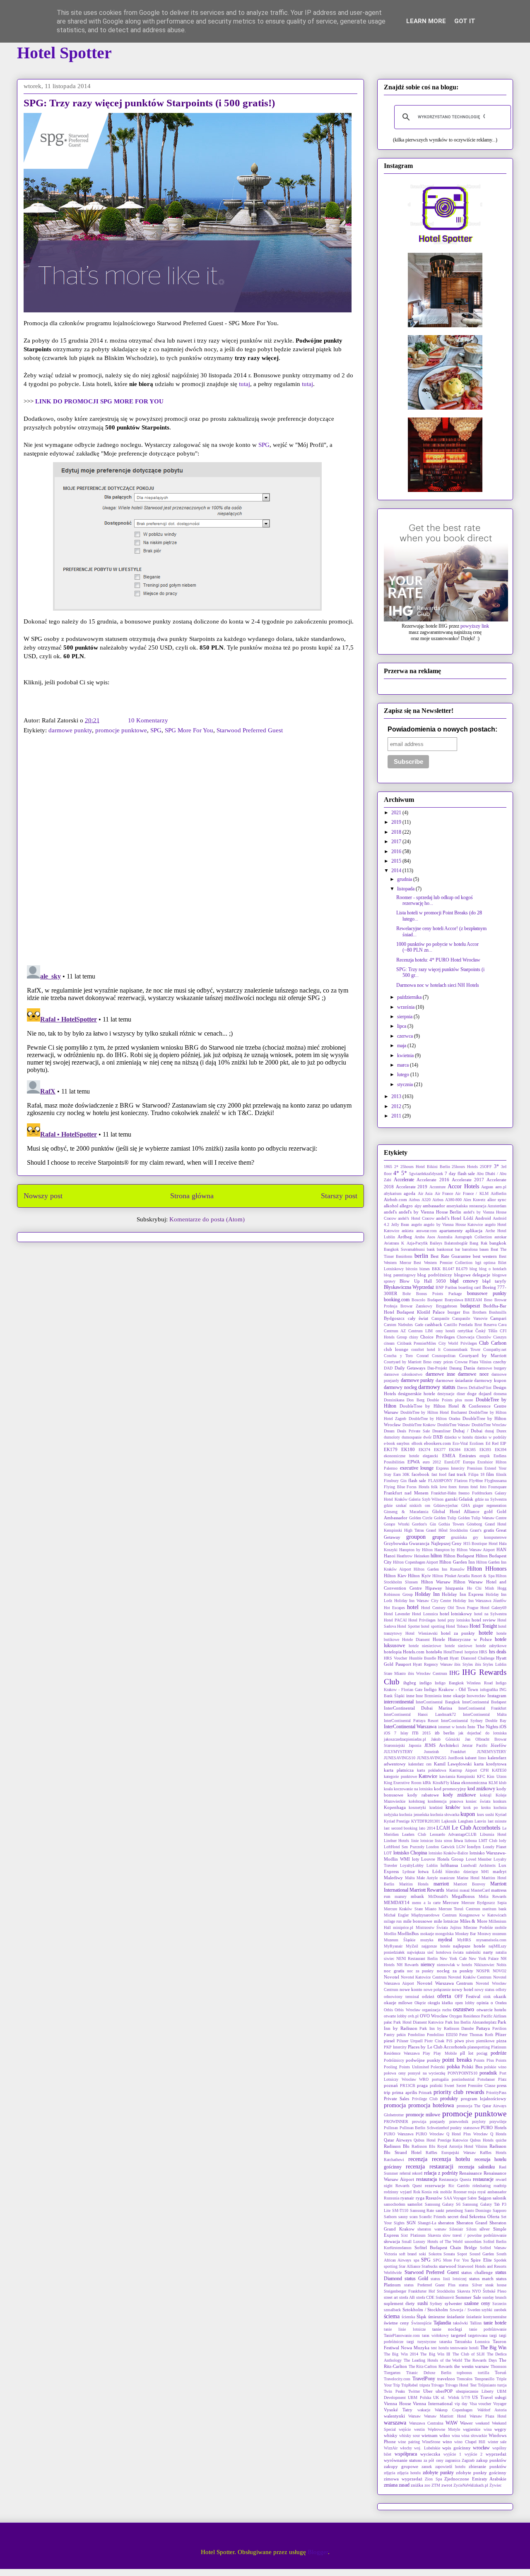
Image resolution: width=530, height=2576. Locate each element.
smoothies (473, 2241)
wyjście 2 (473, 2454)
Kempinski (466, 1776)
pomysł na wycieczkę (426, 2073)
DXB (438, 1437)
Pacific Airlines (494, 2016)
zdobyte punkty (438, 2473)
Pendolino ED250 (442, 2035)
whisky (391, 2435)
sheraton (446, 2223)
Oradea (501, 2003)
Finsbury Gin (395, 1481)
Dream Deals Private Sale (407, 1431)
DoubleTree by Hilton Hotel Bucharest (434, 1412)
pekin (401, 2035)
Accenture (437, 1187)
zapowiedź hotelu (450, 2467)
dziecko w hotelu (459, 1437)
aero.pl (501, 1187)
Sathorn (390, 2217)
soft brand (408, 2254)
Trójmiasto (487, 2385)
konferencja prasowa (445, 1801)
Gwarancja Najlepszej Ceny (435, 1543)
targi (493, 2335)
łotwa (423, 1871)
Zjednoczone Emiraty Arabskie (475, 2479)
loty (416, 1859)
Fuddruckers (482, 1493)
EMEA (449, 1456)
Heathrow (405, 1556)
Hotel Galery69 (493, 1608)
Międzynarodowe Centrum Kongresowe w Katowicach (459, 1915)
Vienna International (433, 2403)
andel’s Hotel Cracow (416, 1218)
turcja (502, 2385)
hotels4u (434, 1652)
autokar (500, 1237)
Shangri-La (427, 2223)
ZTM (436, 2485)
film (490, 1474)
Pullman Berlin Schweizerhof (424, 2128)
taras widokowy (435, 2335)
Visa (473, 2404)
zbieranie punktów (488, 2466)
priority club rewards (459, 2092)
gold (488, 1511)
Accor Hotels (463, 1186)
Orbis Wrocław (407, 2010)
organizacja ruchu (436, 2010)
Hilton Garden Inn (457, 1562)
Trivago (437, 2385)
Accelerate (404, 1180)
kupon (468, 1814)
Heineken (422, 1556)
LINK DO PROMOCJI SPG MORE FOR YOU (99, 401)
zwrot (447, 2485)
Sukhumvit (445, 2297)
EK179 (391, 1449)
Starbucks (430, 2266)
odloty (501, 1990)
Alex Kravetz (474, 1200)
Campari (498, 1318)
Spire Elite (481, 2260)
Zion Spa (433, 2479)
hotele (486, 1633)
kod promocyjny (450, 1789)
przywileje (498, 2121)
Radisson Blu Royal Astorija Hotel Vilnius (449, 2146)
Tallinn (476, 2323)
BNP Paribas (446, 1287)
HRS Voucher (395, 1658)
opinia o (485, 2003)
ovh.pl (413, 2016)
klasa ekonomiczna (469, 1782)
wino (447, 2442)
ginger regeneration (490, 1505)
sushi (423, 2303)
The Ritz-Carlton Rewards (431, 2366)
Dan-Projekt (437, 1368)
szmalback (392, 2310)
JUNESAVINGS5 (432, 1758)
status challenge (477, 2272)
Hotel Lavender (397, 1614)
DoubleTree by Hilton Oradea (435, 1419)
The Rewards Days (481, 2360)
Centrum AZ (395, 1331)
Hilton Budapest (459, 1556)
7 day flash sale (460, 1173)
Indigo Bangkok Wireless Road (464, 1683)
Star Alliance (409, 2266)
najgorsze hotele (436, 1946)
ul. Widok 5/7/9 (455, 2397)
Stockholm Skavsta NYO (459, 2291)
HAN (501, 1549)
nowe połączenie (437, 1990)
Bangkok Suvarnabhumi (404, 1249)
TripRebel (410, 2385)
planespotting (479, 2047)
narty (488, 1952)
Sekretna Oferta (484, 2216)
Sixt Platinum (413, 2235)
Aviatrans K (394, 1243)
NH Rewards (408, 1965)
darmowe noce (473, 1374)
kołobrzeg (417, 1801)
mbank (417, 1896)
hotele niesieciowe (425, 1646)
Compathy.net (495, 1349)
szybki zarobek (494, 2310)
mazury (401, 1896)
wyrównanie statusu (403, 2460)
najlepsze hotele (469, 1946)
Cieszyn (500, 1337)
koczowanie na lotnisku (413, 1789)
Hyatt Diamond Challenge (472, 1658)
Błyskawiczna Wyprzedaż (409, 1287)
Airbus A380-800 (447, 1200)
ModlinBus (408, 1933)
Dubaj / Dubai (468, 1431)
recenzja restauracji (430, 2166)
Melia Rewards (493, 1896)
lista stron (443, 1841)
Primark (425, 2093)
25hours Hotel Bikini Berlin (425, 1167)
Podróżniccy (394, 2060)
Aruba (419, 1237)
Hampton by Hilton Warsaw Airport (465, 1550)
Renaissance (471, 2173)
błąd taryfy (494, 1281)
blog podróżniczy (435, 1275)
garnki (451, 1499)
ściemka (408, 2317)
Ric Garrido (459, 2186)
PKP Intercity (395, 2047)
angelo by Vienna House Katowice (453, 1224)
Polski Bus (472, 2067)
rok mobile (442, 2192)
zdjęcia (389, 2473)
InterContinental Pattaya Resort (411, 1721)
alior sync (497, 1199)
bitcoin (412, 1269)
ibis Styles (464, 1664)
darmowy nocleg (400, 1387)
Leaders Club (414, 1834)
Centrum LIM (420, 1331)
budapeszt (470, 1306)
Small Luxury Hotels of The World (432, 2241)
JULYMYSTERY (398, 1752)
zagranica (453, 2460)
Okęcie (420, 2003)
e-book (389, 1443)
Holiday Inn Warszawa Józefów (480, 1601)
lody (503, 1841)
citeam (389, 1343)
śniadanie (456, 2317)
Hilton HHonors (487, 1569)
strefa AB (407, 2297)
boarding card (470, 1287)
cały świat (418, 1318)
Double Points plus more (450, 1400)
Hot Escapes (394, 1608)
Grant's (476, 1530)
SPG (264, 445)
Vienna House (397, 2403)
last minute (497, 1821)
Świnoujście (421, 2323)
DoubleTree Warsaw (454, 1425)
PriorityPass (496, 2093)
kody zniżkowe (459, 1795)
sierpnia (405, 1017)
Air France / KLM (472, 1193)
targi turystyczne (421, 2342)
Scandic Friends (432, 2217)
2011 (397, 1116)
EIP (503, 1443)
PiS (449, 2041)
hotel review (484, 1620)
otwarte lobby (395, 2016)
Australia (445, 1237)
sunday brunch (494, 2297)
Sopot (462, 2254)
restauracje (483, 2179)
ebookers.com (437, 1443)
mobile (501, 1927)
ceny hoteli (445, 1331)
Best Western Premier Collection (443, 1263)
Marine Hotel (468, 1878)
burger (454, 1312)
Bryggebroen (447, 1306)
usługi (501, 2397)
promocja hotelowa (431, 2105)
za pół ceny (433, 2460)
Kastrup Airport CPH (469, 1770)
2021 (397, 813)
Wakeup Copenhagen (454, 2410)
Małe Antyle (427, 1878)
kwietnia (406, 1055)
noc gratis (394, 1971)
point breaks (457, 2060)
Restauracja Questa (455, 2179)
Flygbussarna (495, 1481)
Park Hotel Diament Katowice (418, 2022)
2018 (397, 832)
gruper (439, 1537)
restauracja (426, 2179)
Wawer (466, 2423)
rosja (472, 2192)
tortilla (483, 2373)
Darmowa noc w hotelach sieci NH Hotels (438, 985)
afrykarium (393, 1193)
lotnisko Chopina (410, 1853)
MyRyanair (393, 1946)
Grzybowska (396, 1543)
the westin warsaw (472, 2366)
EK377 (440, 1450)
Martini (452, 1890)
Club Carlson (493, 1343)
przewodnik (459, 2121)
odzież (428, 1996)
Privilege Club (425, 2099)
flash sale (417, 1480)
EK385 (470, 1450)
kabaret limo (476, 1758)
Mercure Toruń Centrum (459, 1909)
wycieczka (430, 2454)
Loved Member (479, 1859)
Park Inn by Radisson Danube (447, 2028)
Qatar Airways (398, 2140)
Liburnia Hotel (493, 1834)
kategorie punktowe (400, 1776)
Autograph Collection (473, 1237)
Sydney (436, 2304)
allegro (406, 1206)
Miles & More (474, 1921)
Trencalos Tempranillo (476, 2379)
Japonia (415, 1745)
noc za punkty (420, 1971)
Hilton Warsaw (436, 1582)
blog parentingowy (400, 1275)
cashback (434, 1324)
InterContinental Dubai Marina (418, 1708)
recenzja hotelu (451, 2159)
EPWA (414, 1462)
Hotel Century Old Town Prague (450, 1608)
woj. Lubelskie (427, 2448)
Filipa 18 (476, 1474)
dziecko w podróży (490, 1437)
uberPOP (444, 2391)
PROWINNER (396, 2121)
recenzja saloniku (477, 2167)
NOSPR (483, 1971)
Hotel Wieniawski (421, 1633)
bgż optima (485, 1263)
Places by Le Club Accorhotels (437, 2047)
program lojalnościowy (484, 2099)
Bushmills (498, 1312)
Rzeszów (434, 2198)
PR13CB (408, 2086)
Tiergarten (392, 2373)
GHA (466, 1505)
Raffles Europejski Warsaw (451, 2153)
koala (388, 1789)
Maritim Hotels (414, 1884)
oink (487, 1997)
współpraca (406, 2454)
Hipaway (434, 1588)
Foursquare (497, 1487)
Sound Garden (482, 2254)
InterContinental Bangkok (438, 1702)
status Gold (416, 2279)
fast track (458, 1474)
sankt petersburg (449, 2210)
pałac (388, 2022)
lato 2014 (427, 1828)
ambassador (434, 1206)
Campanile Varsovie (470, 1318)
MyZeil (412, 1946)
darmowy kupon (490, 1380)
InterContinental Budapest (484, 1702)
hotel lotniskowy (456, 1614)
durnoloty (392, 1437)
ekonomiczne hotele (401, 1456)
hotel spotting (433, 1626)
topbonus (464, 2373)
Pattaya (483, 2028)
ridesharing (482, 2186)
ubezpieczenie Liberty (475, 2391)
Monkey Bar (465, 1934)
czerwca (406, 1036)
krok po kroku (477, 1807)
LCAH (443, 1828)
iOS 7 (390, 1733)
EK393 (485, 1450)
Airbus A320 (419, 1200)
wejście (405, 2429)
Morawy (484, 1934)
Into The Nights (483, 1727)
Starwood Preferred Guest (250, 730)
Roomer (460, 2192)
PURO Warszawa (399, 2134)
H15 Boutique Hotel (481, 1543)
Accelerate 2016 (433, 1180)
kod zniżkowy (481, 1789)
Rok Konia (423, 2192)
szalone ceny (477, 2303)
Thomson (499, 2366)
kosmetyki (417, 1807)
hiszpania (454, 1588)
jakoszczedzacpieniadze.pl (405, 1739)
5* (404, 1173)
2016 (397, 851)
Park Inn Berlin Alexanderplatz (471, 2022)
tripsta (425, 2385)
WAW (452, 2423)
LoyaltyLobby (412, 1865)
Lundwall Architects (478, 1865)
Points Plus (484, 2060)
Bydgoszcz (394, 1318)
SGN (411, 2223)
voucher (485, 2404)
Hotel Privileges (422, 1620)
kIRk (427, 1783)
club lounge (396, 1349)
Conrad (423, 1356)
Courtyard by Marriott (483, 1355)
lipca (402, 1026)
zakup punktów (491, 2460)
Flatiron (461, 1481)
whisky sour (410, 2436)
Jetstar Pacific (475, 1745)
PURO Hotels (494, 2127)
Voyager (500, 2404)
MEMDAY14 (397, 1902)
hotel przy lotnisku (454, 1620)
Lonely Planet (495, 1847)
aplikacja (474, 1230)
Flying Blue (394, 1487)
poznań (391, 2085)
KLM (493, 1783)
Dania (469, 1368)
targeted (459, 2335)
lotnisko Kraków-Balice (448, 1853)
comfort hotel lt (426, 1349)
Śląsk (422, 2317)
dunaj (489, 1431)
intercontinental (399, 1702)
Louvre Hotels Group (442, 1859)
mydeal (445, 1940)
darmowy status (437, 1387)
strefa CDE (425, 2297)
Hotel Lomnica (425, 1614)
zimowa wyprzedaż (403, 2479)
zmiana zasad (397, 2485)
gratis (489, 1530)
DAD (388, 1368)
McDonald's (438, 1896)
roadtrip (500, 2186)
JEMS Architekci (442, 1745)
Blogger (318, 2552)
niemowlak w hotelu (455, 1965)
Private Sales (396, 2099)
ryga (420, 2198)
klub (503, 1783)
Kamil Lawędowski (453, 1764)
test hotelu (440, 2348)
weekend (482, 2423)
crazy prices (443, 1362)
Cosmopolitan (444, 1356)
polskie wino (495, 2067)
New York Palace (484, 1958)
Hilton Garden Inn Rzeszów (439, 1569)
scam (414, 2217)
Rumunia (391, 2198)
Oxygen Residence (465, 2016)
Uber (428, 2391)
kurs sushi (485, 1814)
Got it (465, 21)
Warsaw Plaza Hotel (488, 2416)
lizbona (471, 1841)
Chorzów (484, 1337)
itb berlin (445, 1733)
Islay (404, 1733)
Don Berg (415, 1400)
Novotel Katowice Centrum (424, 1977)
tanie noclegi (447, 2329)
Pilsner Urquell (410, 2041)
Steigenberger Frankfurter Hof (409, 2291)
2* (396, 1167)
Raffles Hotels (493, 2153)
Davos (462, 1388)
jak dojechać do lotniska (482, 1733)
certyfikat (465, 1331)
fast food (439, 1474)
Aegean (487, 1187)
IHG (454, 1673)
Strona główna (192, 1196)
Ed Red (492, 1443)
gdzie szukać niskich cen (407, 1505)
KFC (481, 1776)
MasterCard (480, 1890)
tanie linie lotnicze (405, 2329)
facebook (420, 1474)
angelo (417, 1224)
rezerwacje (435, 2185)
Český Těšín (486, 1331)
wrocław (481, 2448)
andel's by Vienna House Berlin (430, 1212)
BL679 (462, 1269)
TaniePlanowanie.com (402, 2335)
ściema (392, 2316)
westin (419, 2429)
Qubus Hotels (482, 2140)
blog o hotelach (493, 1269)
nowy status (484, 1990)
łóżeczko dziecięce (462, 1872)
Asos (431, 1237)
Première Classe (482, 2086)
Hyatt (443, 1658)
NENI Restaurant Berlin (417, 1958)
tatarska (446, 2342)
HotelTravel (453, 1652)
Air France (444, 1193)
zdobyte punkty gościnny (481, 2473)
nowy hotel (463, 1989)
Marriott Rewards (427, 1890)
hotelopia (393, 1652)
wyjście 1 (452, 2454)
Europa (469, 1462)
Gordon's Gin (424, 1524)
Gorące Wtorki (397, 1524)
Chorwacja (465, 1337)
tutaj (245, 384)
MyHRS (464, 1940)
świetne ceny (396, 2323)
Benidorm (404, 1256)
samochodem (395, 2204)
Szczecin (499, 2304)
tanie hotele (495, 2323)
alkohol (391, 1206)
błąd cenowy (464, 1281)
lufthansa (449, 1865)
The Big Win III (435, 2354)
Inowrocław (476, 1696)
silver (485, 2229)
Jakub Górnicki (446, 1739)
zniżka (417, 2485)
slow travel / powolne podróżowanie (475, 2235)
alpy (418, 1206)
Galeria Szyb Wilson (426, 1499)
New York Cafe (453, 1958)
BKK (436, 1269)
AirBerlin (499, 1193)
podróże (499, 2053)
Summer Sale (468, 2297)
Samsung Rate (422, 2210)
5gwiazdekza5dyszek (426, 1174)
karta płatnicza (399, 1770)
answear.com (426, 1231)
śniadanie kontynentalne (486, 2317)
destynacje (446, 1394)
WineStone (431, 2442)
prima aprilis (404, 2092)
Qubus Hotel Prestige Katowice (441, 2140)
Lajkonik (449, 1821)
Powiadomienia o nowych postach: (442, 729)
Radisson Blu (397, 2146)
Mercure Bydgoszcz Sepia (484, 1903)
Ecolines (477, 1443)
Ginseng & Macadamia (406, 1512)
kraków (453, 1807)
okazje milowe (398, 2003)
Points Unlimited (414, 2067)
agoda (410, 1193)
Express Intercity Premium (459, 1468)
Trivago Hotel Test (461, 2385)
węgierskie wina (477, 2429)
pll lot (467, 2053)
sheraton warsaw (432, 2229)
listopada (406, 889)
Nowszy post (43, 1196)
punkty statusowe (465, 2128)
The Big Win (493, 2348)
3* (496, 1166)
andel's (390, 1212)
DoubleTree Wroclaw (489, 1425)
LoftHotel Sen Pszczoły (404, 1847)
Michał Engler (396, 1915)
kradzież (436, 1807)
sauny (403, 2217)
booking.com (397, 1300)
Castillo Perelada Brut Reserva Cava (475, 1325)
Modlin (390, 1934)
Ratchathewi (394, 2160)
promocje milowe (423, 2115)
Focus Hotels (418, 1487)
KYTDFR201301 (426, 1821)
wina (456, 2436)
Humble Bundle (423, 1658)
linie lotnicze (422, 1841)
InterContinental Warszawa (410, 1727)
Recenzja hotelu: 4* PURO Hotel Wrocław (438, 960)
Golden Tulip (445, 1518)
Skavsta (434, 2235)
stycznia (406, 1084)
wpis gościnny (457, 2448)
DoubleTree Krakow (419, 1425)
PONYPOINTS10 (463, 2073)
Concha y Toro (398, 1356)
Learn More (426, 21)
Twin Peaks (394, 2391)
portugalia (440, 2079)
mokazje (427, 1934)
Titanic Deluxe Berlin (429, 2373)
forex (453, 1487)
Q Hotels (498, 2134)
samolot (415, 2204)
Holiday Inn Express (463, 1594)
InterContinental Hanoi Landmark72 (420, 1714)
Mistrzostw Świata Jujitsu (438, 1927)
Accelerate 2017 (468, 1180)
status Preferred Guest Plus (430, 2285)
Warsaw (414, 2416)
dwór (427, 1437)
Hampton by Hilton (416, 1550)
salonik (500, 2198)
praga (422, 2085)
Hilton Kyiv (419, 1576)
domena (500, 1394)
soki (423, 2254)
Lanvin (480, 1821)
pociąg (482, 2053)
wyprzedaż (496, 2454)
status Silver (470, 2285)
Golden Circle (421, 1518)
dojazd (485, 1394)
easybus (403, 1443)
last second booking (401, 1828)
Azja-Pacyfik (417, 1243)
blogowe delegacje (472, 1275)
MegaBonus (463, 1896)
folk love (439, 1487)
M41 (485, 1872)
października (410, 997)
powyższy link (475, 626)
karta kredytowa (490, 1764)
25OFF (486, 1167)
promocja (395, 2105)
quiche (501, 2140)
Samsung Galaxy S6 (443, 2204)
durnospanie (412, 1437)
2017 (397, 842)
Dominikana (394, 1400)
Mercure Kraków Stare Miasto (410, 1909)
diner (461, 1394)
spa (416, 2260)
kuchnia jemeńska (414, 1814)
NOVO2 (500, 1971)
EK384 (455, 1450)
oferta (444, 1996)
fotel (474, 1487)
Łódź (437, 1871)
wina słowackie (474, 2436)
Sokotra (435, 2254)
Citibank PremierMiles (417, 1343)
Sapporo (500, 2210)
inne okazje (454, 1696)
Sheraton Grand (472, 2223)
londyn (474, 1847)
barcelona (470, 1249)
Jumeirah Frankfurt (445, 1752)
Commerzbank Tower (462, 1349)
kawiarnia (447, 1776)
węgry (500, 2429)
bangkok (498, 1243)
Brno (488, 1300)
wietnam (430, 2435)
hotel (413, 1607)
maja (402, 1046)
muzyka (427, 1940)
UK (436, 2397)
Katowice (428, 1776)
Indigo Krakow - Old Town (451, 1689)
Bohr (407, 1294)
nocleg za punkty (455, 1971)
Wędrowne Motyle (444, 2429)
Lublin (432, 1865)
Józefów (499, 1745)
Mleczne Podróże (478, 1927)
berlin (421, 1256)
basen (484, 1249)
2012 (397, 1106)
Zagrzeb (468, 2460)
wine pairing (409, 2442)
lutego (404, 1075)
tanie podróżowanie (488, 2329)
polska (453, 2067)
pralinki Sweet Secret (448, 2086)
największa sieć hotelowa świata (435, 1952)
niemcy (428, 1964)
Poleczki (438, 2067)
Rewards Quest (409, 2186)
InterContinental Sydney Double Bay (474, 1721)
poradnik (488, 2073)
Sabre (472, 2198)
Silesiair (456, 2229)
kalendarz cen (420, 1764)
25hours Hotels (465, 1167)
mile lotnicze (446, 1921)
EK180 (408, 1449)
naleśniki (473, 1952)
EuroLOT (452, 1462)
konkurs (500, 1801)
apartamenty (451, 1230)
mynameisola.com (491, 1940)
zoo (427, 2485)
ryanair (407, 2198)
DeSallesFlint (480, 1388)
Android (483, 1218)
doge (472, 1394)
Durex (501, 1431)
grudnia (405, 879)
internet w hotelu (452, 1727)
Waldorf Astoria (492, 2410)
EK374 (424, 1450)
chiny (414, 1337)
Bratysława (454, 1300)
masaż (465, 1890)
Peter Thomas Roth (476, 2035)
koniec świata (478, 1801)
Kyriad (501, 1814)
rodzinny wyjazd (398, 2192)
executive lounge (417, 1468)
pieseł (389, 2041)
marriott (441, 1884)
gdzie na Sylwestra (491, 1499)
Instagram (497, 1696)
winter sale (497, 2442)
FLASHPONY (440, 1481)
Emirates (467, 1456)
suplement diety (399, 2303)
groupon (416, 1537)
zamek (427, 2467)
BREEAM (473, 1300)
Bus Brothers (475, 1312)
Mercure (451, 1902)
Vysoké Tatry (398, 2410)
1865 (388, 1167)
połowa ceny (395, 2073)
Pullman (391, 2128)
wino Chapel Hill (470, 2442)
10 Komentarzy (148, 720)
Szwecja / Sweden (465, 2310)
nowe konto (411, 1989)
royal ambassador (492, 2192)
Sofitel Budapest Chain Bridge (446, 2247)
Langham (466, 1821)
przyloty (479, 2121)
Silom (471, 2229)
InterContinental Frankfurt (483, 1708)
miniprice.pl (403, 1927)
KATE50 (499, 1770)
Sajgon (485, 2198)
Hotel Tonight (483, 1626)
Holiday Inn (427, 1594)
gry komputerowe (490, 1537)
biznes (425, 1269)
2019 (397, 822)
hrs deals (498, 1652)
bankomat (445, 1249)
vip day (461, 2404)
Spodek (500, 2260)
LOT (388, 1853)
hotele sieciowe (459, 1646)
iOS (503, 1727)
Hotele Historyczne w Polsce (462, 1639)
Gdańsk (466, 1499)
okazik (500, 1996)
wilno (445, 2435)
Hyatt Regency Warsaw (432, 1664)
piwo (459, 2041)
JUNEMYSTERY (492, 1752)
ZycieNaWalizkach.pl (471, 2485)
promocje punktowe (121, 730)
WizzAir (391, 2448)
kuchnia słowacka (445, 1814)
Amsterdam (497, 1206)
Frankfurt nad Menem (406, 1493)
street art (391, 2297)
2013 (397, 1096)
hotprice (471, 1652)
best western (485, 1256)
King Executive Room (403, 1783)
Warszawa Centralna (426, 2423)
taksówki (460, 2323)
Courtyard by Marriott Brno (408, 1362)
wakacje (424, 2410)
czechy (500, 1362)
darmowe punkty (70, 730)
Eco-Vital (460, 1443)
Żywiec (495, 2485)
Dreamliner (441, 1431)
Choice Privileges (437, 1337)
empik (485, 1456)
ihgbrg (410, 1683)
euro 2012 (432, 1462)
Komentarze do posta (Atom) (207, 1219)
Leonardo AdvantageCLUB (453, 1834)
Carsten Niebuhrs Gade (404, 1325)
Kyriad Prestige (397, 1821)
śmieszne (437, 2317)
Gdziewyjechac (446, 1505)
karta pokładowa (431, 1770)
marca (404, 1065)
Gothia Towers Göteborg (460, 1524)
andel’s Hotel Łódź (455, 1218)
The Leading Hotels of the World (433, 2360)
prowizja (419, 2121)
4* (396, 1173)
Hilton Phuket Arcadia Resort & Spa (463, 1576)
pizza (501, 2041)
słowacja (392, 2241)
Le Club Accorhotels (476, 1828)
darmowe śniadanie (454, 1380)
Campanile (440, 1318)
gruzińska (459, 1537)
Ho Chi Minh (481, 1588)
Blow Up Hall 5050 (423, 1281)
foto (483, 1487)
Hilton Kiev (395, 1576)
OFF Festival (467, 1996)
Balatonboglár (456, 1243)
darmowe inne (440, 1374)
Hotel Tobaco (457, 1626)
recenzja (418, 2159)
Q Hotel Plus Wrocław (467, 2134)
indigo (426, 1683)
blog (473, 1269)
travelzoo (446, 2379)
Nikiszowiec (484, 1965)
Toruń (501, 2372)
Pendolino (416, 2035)
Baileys (436, 1243)
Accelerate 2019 (412, 1187)
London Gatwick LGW (446, 1847)
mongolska (444, 1934)
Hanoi (390, 1556)
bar (458, 1249)
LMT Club (488, 1841)
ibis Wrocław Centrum (428, 1673)
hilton (436, 1556)
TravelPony (424, 2379)
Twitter (414, 2391)
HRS (483, 1652)
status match (481, 2279)
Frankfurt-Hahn (444, 1493)
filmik (501, 1474)
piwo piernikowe (480, 2041)
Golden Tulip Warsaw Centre (482, 1518)
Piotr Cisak (434, 2041)
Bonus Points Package (439, 1294)
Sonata (449, 2254)
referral (405, 2173)
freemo (464, 1493)
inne (410, 1696)
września (406, 1007)
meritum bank (494, 1909)
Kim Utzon (497, 1776)
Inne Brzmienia (429, 1696)
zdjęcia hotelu (409, 2473)
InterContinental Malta (485, 1714)
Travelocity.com (397, 2379)
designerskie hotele (417, 1394)
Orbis (388, 2010)
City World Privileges (458, 1343)
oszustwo (464, 2009)
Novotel (391, 1977)
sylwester (453, 2303)
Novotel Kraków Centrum (470, 1977)
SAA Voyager (455, 2198)
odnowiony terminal (401, 1997)
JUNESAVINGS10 (400, 1758)
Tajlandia (442, 2323)
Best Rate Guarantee (450, 1256)
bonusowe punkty (487, 1293)
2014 (397, 871)
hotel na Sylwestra (490, 1614)
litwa (458, 1840)
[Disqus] (190, 851)
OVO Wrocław (434, 2016)
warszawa (395, 2422)
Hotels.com (414, 1652)
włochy (406, 2448)
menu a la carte (426, 1903)
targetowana (478, 2335)
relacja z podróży (441, 2173)
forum (464, 1487)
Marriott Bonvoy (469, 1884)
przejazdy (437, 2121)
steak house (496, 2285)
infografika (489, 1690)
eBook (417, 1443)
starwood (448, 2266)
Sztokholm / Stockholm (425, 2310)
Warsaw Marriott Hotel (445, 2416)
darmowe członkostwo (403, 1374)
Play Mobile (445, 2053)
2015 (397, 861)
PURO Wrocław (430, 2134)
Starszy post (339, 1196)
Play (426, 2053)
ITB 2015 (421, 1733)
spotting (391, 2266)
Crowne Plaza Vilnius (473, 1362)
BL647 (448, 1269)
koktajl (486, 1795)
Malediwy (393, 1878)
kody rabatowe (423, 1795)
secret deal (458, 2216)
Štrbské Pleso (495, 2291)
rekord (417, 2173)
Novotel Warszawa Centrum (445, 1983)
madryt (500, 1871)
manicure (447, 1878)
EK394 (501, 1450)
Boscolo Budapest (427, 1300)
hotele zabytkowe (491, 1646)
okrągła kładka (440, 2003)
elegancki (430, 1456)
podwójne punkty (423, 2060)
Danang (455, 1368)
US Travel (482, 2397)
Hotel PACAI (395, 1620)
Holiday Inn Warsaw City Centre (423, 1601)
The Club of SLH (469, 2354)
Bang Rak (478, 1243)
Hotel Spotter (64, 53)
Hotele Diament (416, 1639)
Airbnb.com (395, 1199)
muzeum (499, 1934)
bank (431, 1249)
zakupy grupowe (401, 2466)
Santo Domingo (478, 2210)
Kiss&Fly (441, 1783)
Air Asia (425, 1193)
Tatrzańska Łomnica (472, 2342)
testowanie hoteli (464, 2348)
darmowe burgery (492, 1368)
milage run (393, 1921)
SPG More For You (189, 730)
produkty (449, 2099)
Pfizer (501, 2034)
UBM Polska (419, 2397)
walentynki (394, 2416)
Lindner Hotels (396, 1841)
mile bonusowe (418, 1921)
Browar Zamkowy (416, 1306)
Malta (410, 1878)
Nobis (501, 1965)
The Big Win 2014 (401, 2354)
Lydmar (409, 1872)
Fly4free (476, 1481)
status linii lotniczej (448, 2279)
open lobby (465, 2003)
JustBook (456, 1758)
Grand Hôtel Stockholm (447, 1530)
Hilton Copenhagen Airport (416, 1562)
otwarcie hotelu (491, 2010)
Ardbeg (405, 1237)
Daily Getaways (410, 1368)
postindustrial (463, 2079)
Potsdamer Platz (492, 2079)
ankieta (407, 1231)
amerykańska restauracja (466, 1206)
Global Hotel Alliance (456, 1511)
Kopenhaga (395, 1807)
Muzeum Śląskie (400, 1940)
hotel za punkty (458, 1633)
